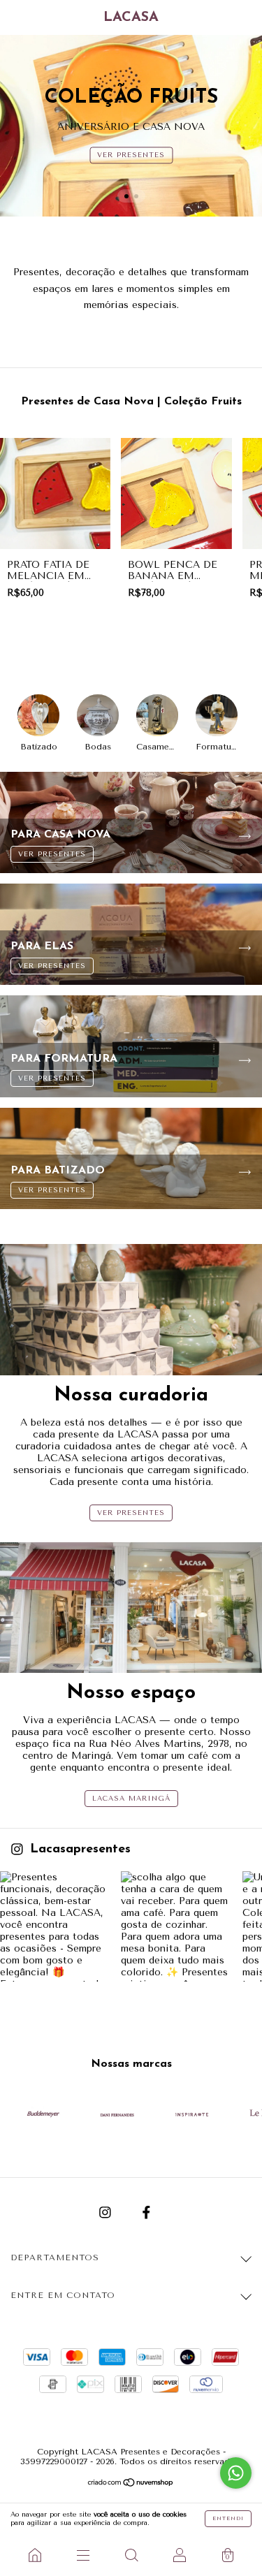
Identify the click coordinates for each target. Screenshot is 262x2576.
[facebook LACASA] (146, 2213)
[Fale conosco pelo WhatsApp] (236, 2473)
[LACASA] (35, 2555)
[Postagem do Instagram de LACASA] (55, 1926)
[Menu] (83, 2555)
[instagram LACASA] (107, 2213)
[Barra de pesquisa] (131, 2555)
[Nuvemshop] (131, 2484)
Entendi (228, 2518)
